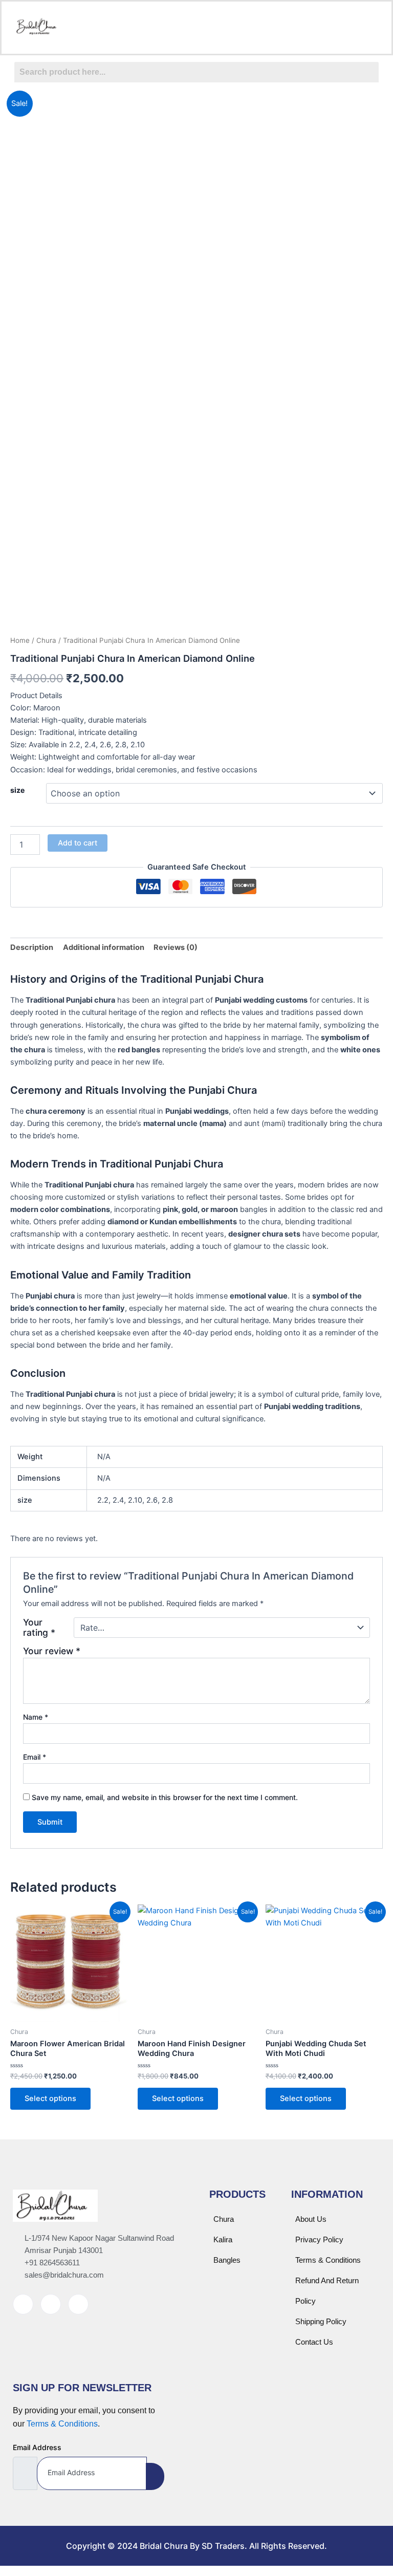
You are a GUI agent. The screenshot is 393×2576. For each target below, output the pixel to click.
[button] (196, 27)
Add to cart (78, 843)
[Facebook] (23, 2304)
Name (36, 1717)
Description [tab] (32, 947)
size (17, 790)
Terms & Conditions (62, 2424)
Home (20, 640)
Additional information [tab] (104, 947)
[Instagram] (51, 2304)
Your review (52, 1651)
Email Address (37, 2447)
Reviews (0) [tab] (176, 947)
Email (35, 1757)
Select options (50, 2098)
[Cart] (344, 28)
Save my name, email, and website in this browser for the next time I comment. (165, 1797)
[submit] (155, 2476)
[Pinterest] (78, 2304)
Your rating (39, 1628)
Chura (46, 640)
